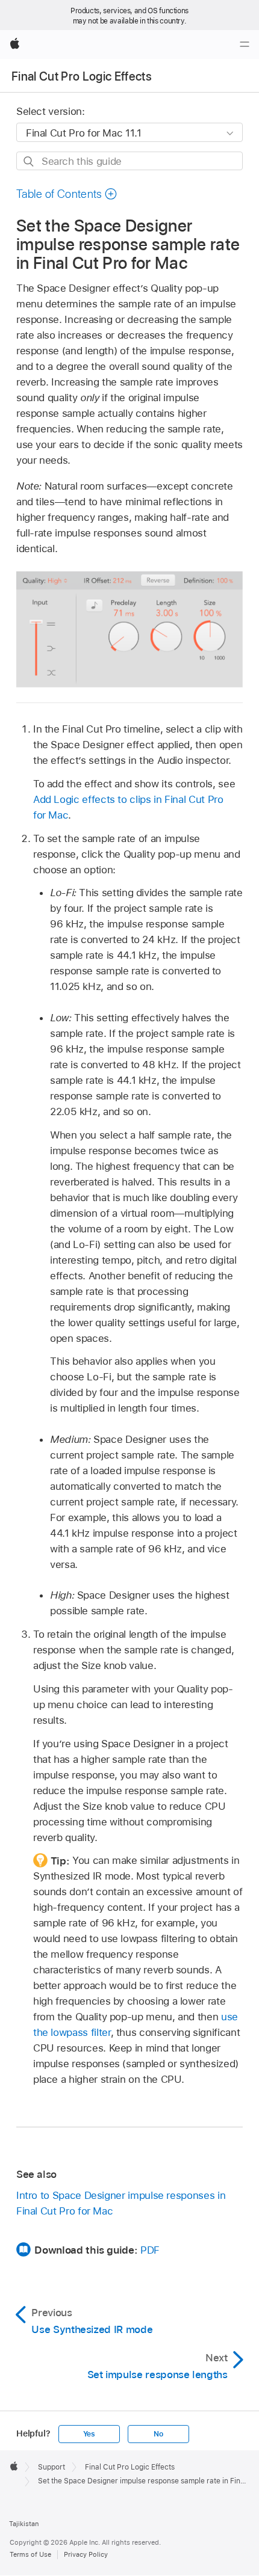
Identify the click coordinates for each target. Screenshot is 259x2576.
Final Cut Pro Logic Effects (82, 76)
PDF (150, 2250)
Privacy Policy (86, 2554)
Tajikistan (24, 2524)
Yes (89, 2434)
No (158, 2434)
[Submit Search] (29, 161)
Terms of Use (30, 2554)
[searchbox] (129, 161)
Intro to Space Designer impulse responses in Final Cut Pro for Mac (121, 2203)
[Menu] (245, 45)
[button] (67, 194)
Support (51, 2467)
